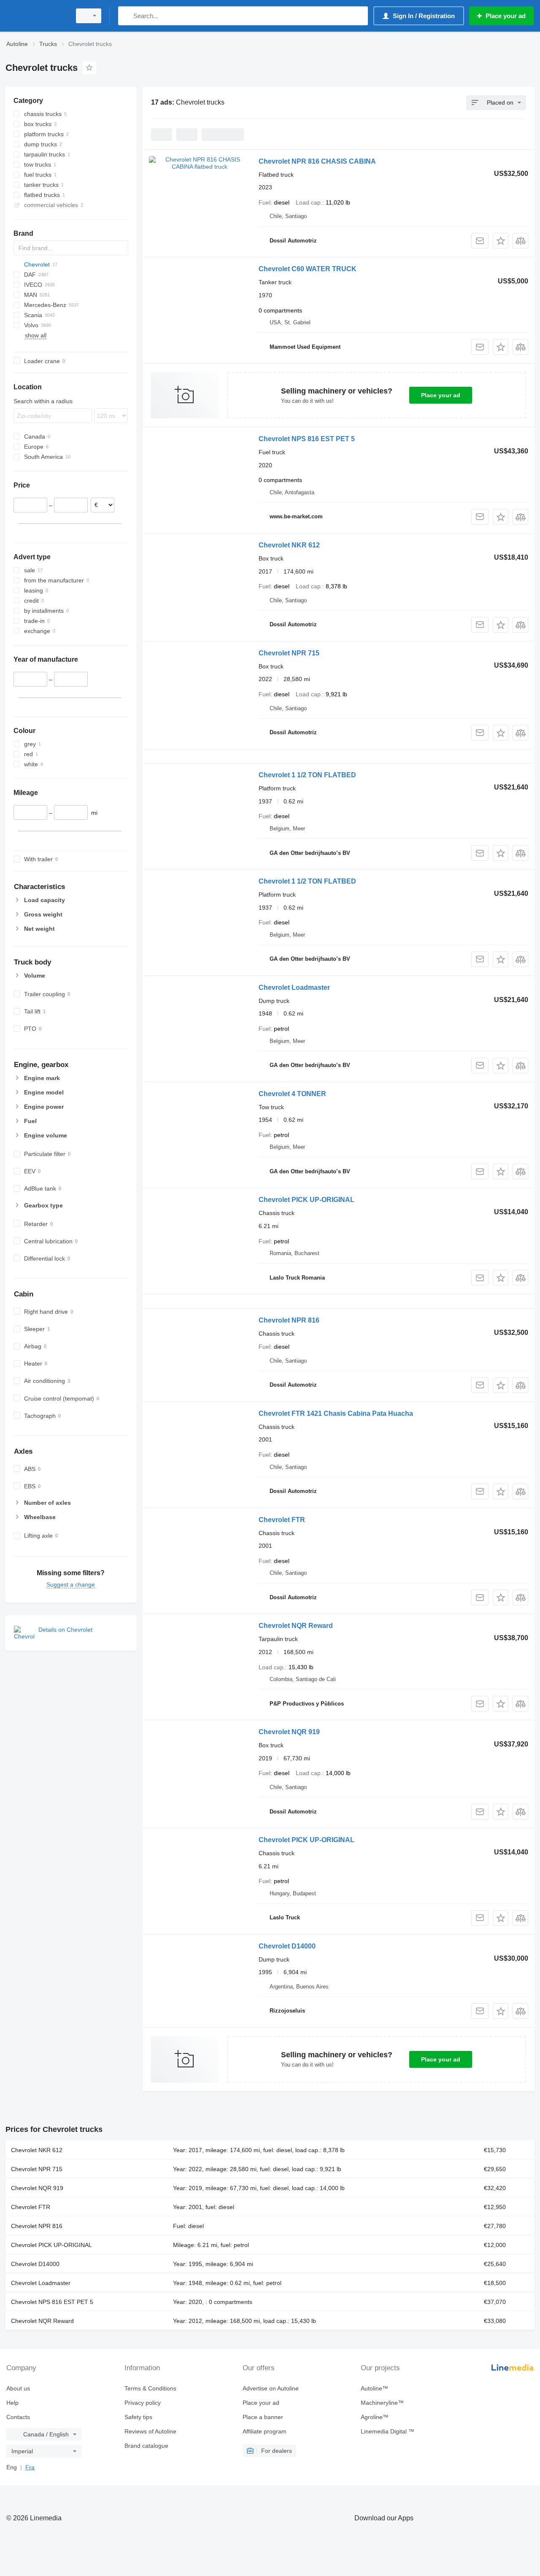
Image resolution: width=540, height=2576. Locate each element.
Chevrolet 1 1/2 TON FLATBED (307, 775)
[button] (501, 241)
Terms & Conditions (150, 2388)
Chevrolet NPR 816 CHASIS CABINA (317, 161)
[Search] (126, 16)
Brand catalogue (146, 2446)
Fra (30, 2467)
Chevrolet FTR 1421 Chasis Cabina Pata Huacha (336, 1413)
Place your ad (441, 395)
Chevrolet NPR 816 (289, 1320)
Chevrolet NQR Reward (296, 1626)
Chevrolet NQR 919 (289, 1732)
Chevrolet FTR (282, 1520)
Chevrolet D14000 (287, 1946)
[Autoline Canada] (36, 16)
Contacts (18, 2417)
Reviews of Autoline (150, 2431)
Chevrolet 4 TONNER (292, 1094)
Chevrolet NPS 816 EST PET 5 (307, 439)
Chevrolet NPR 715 (289, 653)
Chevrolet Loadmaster (294, 988)
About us (18, 2388)
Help (12, 2403)
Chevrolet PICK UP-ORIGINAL (306, 1200)
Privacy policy (143, 2403)
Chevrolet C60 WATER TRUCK (308, 269)
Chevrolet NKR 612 (289, 545)
